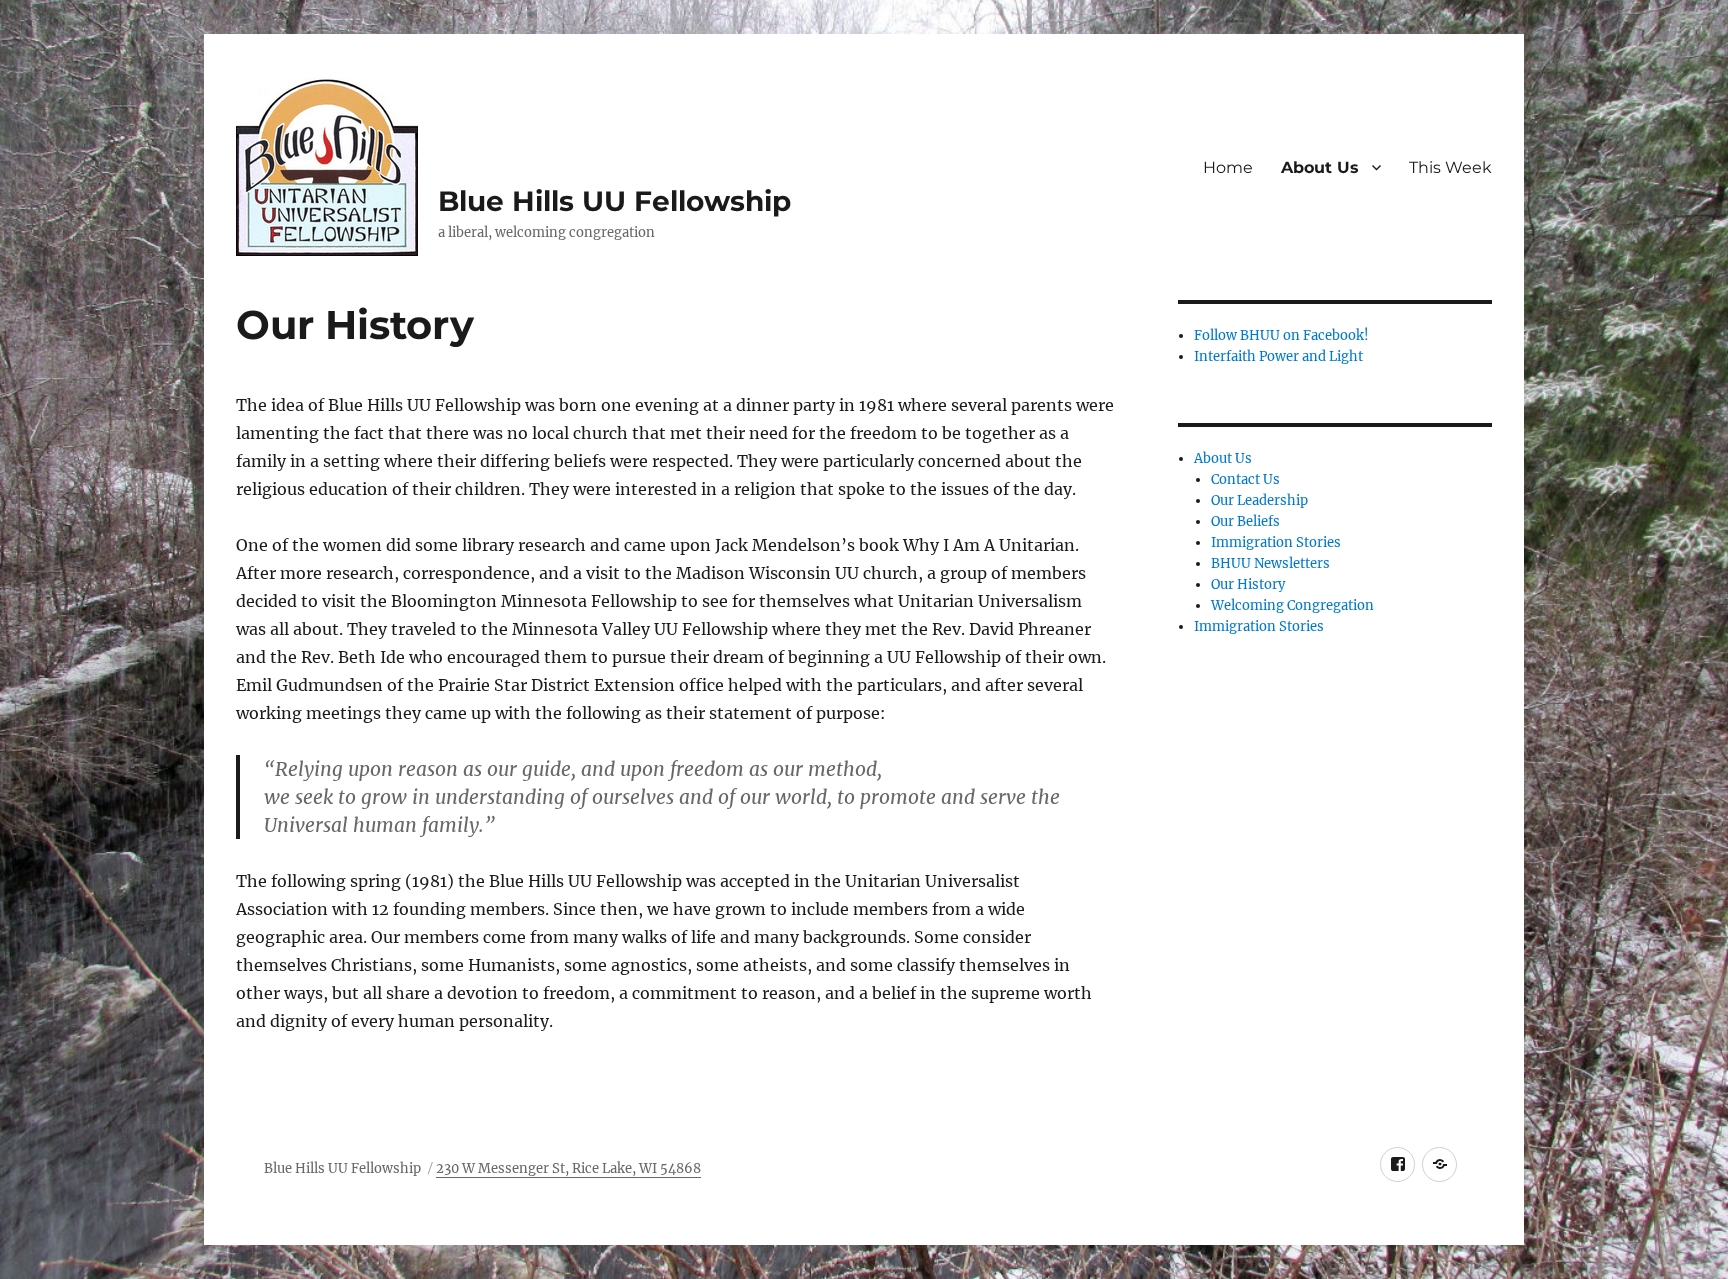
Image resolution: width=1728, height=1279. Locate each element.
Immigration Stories (1276, 542)
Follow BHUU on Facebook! (1281, 335)
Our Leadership (1259, 500)
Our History (1248, 584)
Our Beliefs (1245, 521)
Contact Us (1245, 479)
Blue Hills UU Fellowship (614, 201)
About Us (1320, 167)
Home (1228, 167)
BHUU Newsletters (1270, 563)
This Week (1450, 167)
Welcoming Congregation (1292, 605)
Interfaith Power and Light (1278, 356)
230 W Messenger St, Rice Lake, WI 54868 (568, 1168)
